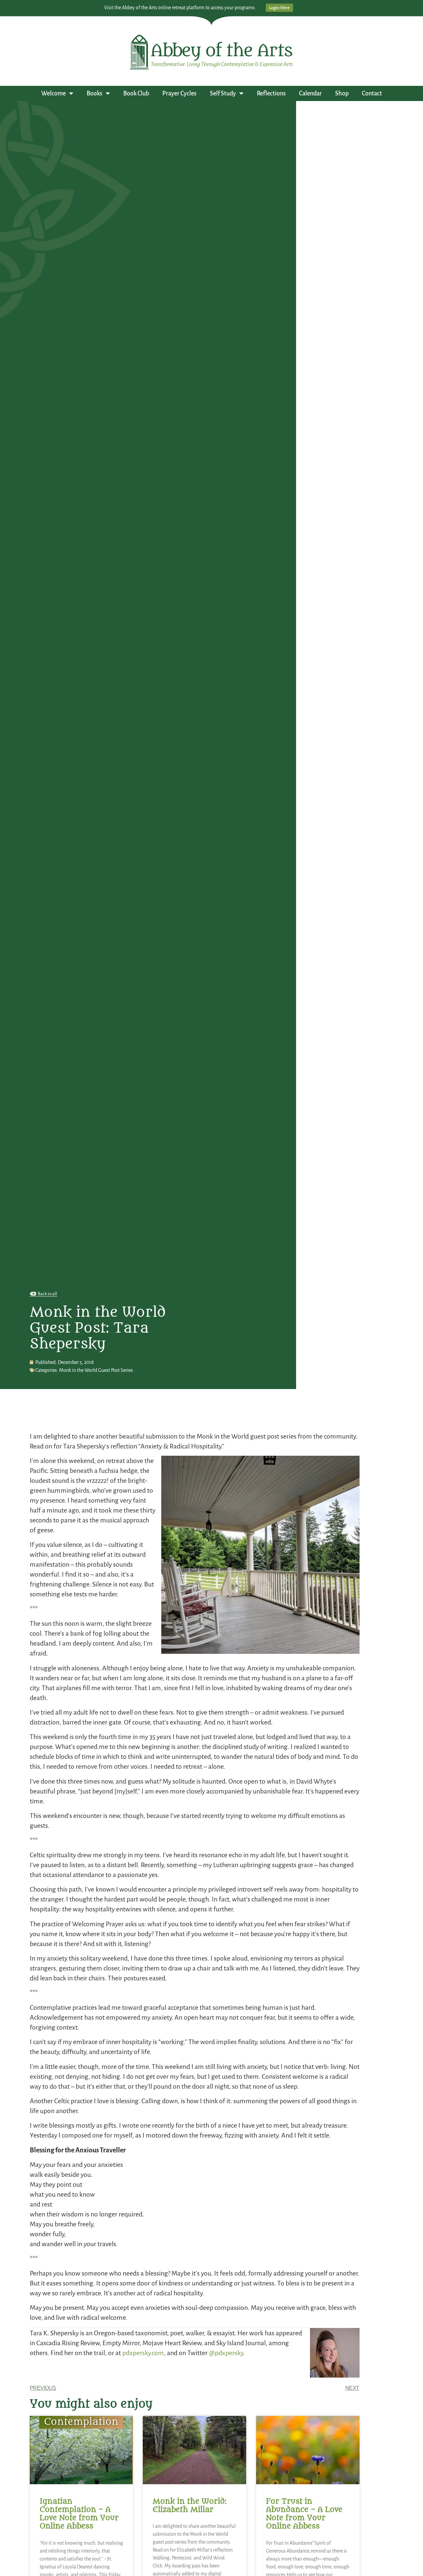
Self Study (223, 93)
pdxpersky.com (142, 2353)
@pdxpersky (225, 2353)
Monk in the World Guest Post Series (96, 1370)
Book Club (136, 93)
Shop (342, 93)
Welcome (54, 93)
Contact (372, 93)
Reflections (271, 93)
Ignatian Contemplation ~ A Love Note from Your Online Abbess (79, 2514)
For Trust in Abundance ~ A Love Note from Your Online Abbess (304, 2514)
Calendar (310, 93)
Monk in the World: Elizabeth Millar (190, 2506)
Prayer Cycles (179, 93)
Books (95, 93)
